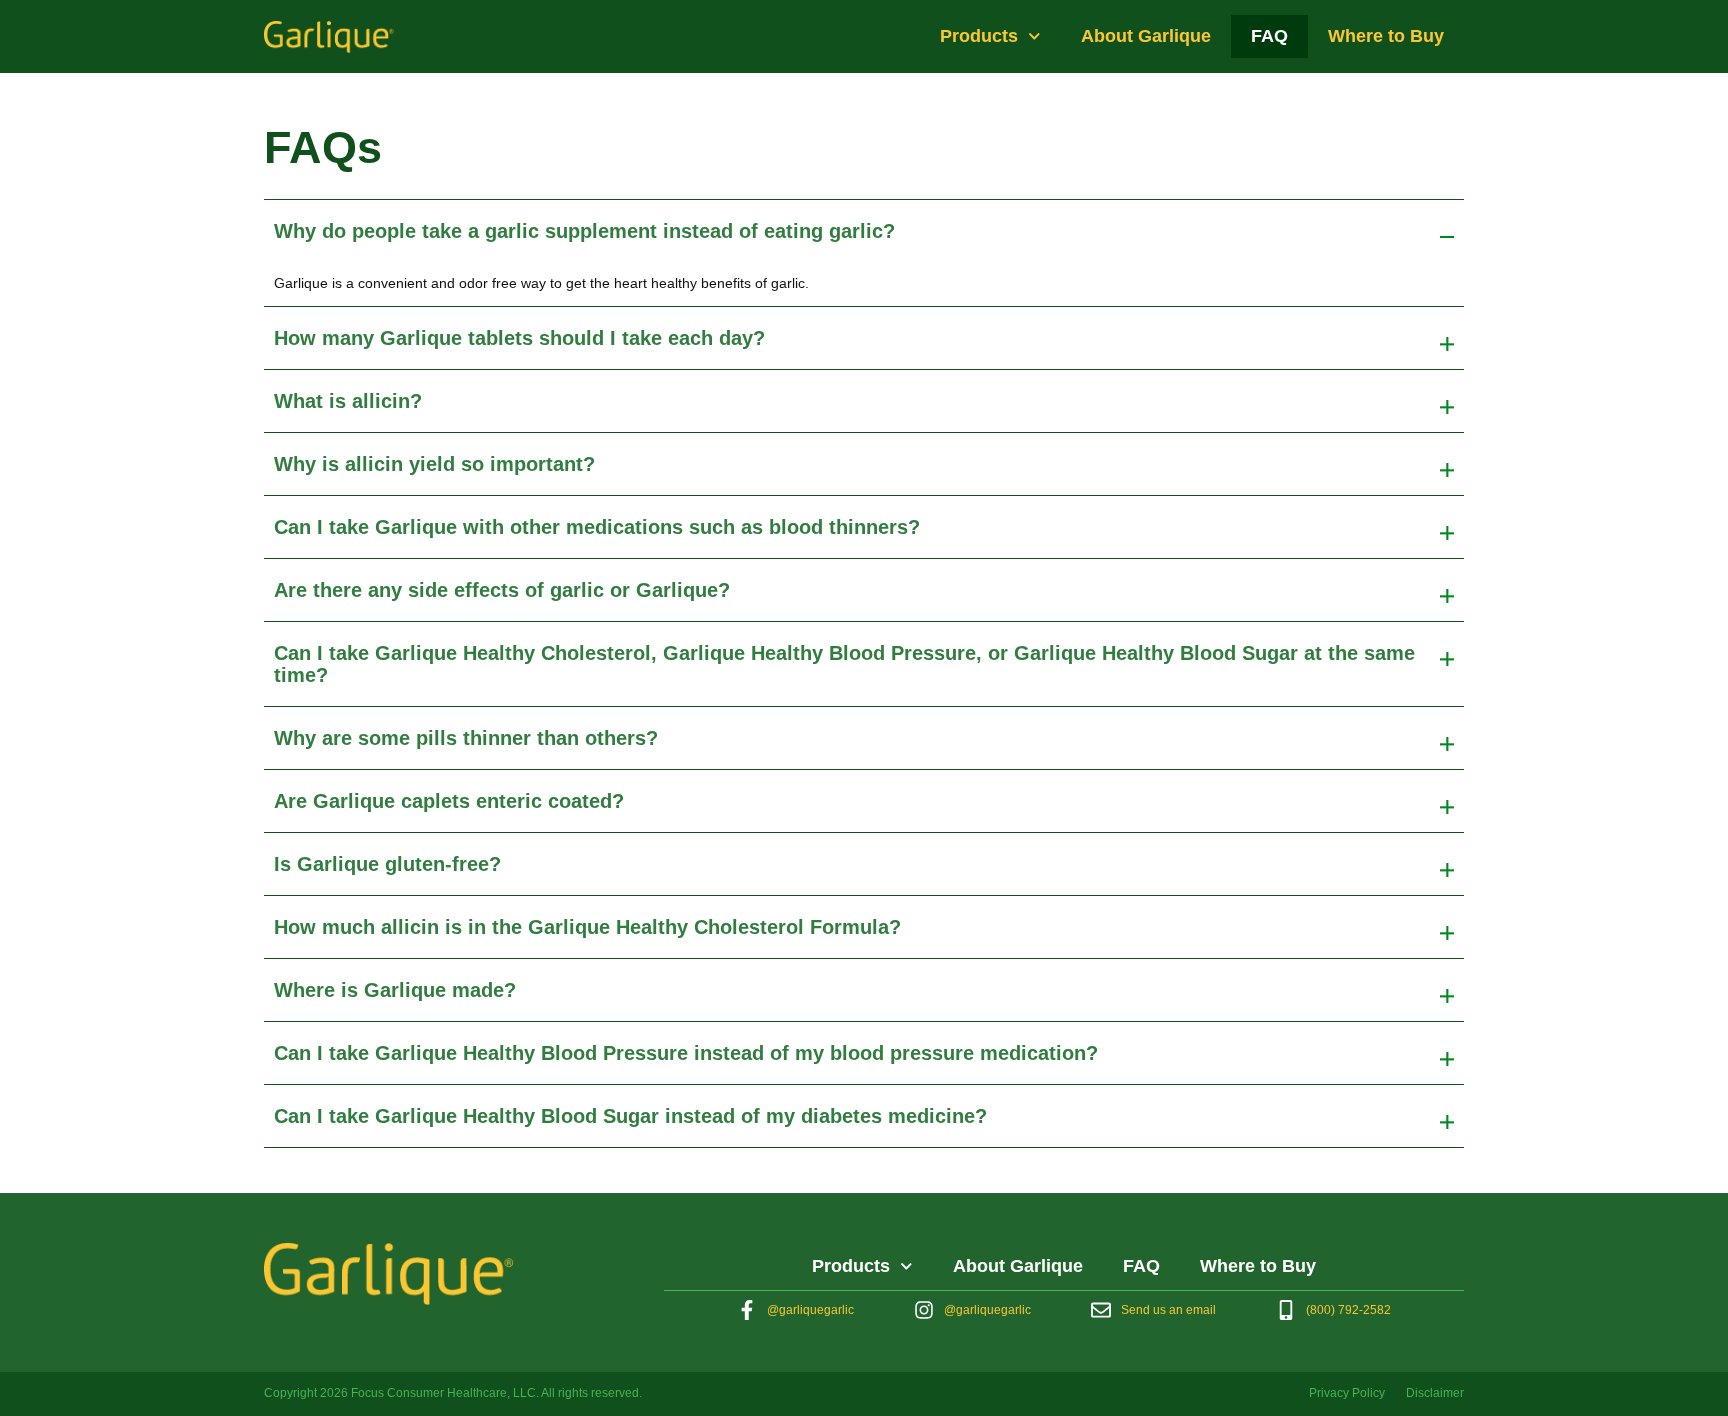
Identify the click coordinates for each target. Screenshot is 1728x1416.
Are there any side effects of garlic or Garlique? (502, 590)
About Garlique (1146, 36)
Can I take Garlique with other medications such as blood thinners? (597, 527)
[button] (864, 231)
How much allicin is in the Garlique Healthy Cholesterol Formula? (587, 927)
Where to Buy (1386, 36)
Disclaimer (1435, 1393)
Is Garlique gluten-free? (387, 864)
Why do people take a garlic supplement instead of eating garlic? (584, 231)
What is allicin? (348, 401)
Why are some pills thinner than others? (466, 738)
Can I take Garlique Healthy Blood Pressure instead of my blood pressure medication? (686, 1053)
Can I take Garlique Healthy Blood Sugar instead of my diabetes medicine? (630, 1116)
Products (979, 36)
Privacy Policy (1347, 1393)
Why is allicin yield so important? (434, 464)
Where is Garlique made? (395, 990)
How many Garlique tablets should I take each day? (519, 338)
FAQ (1269, 36)
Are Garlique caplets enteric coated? (449, 801)
